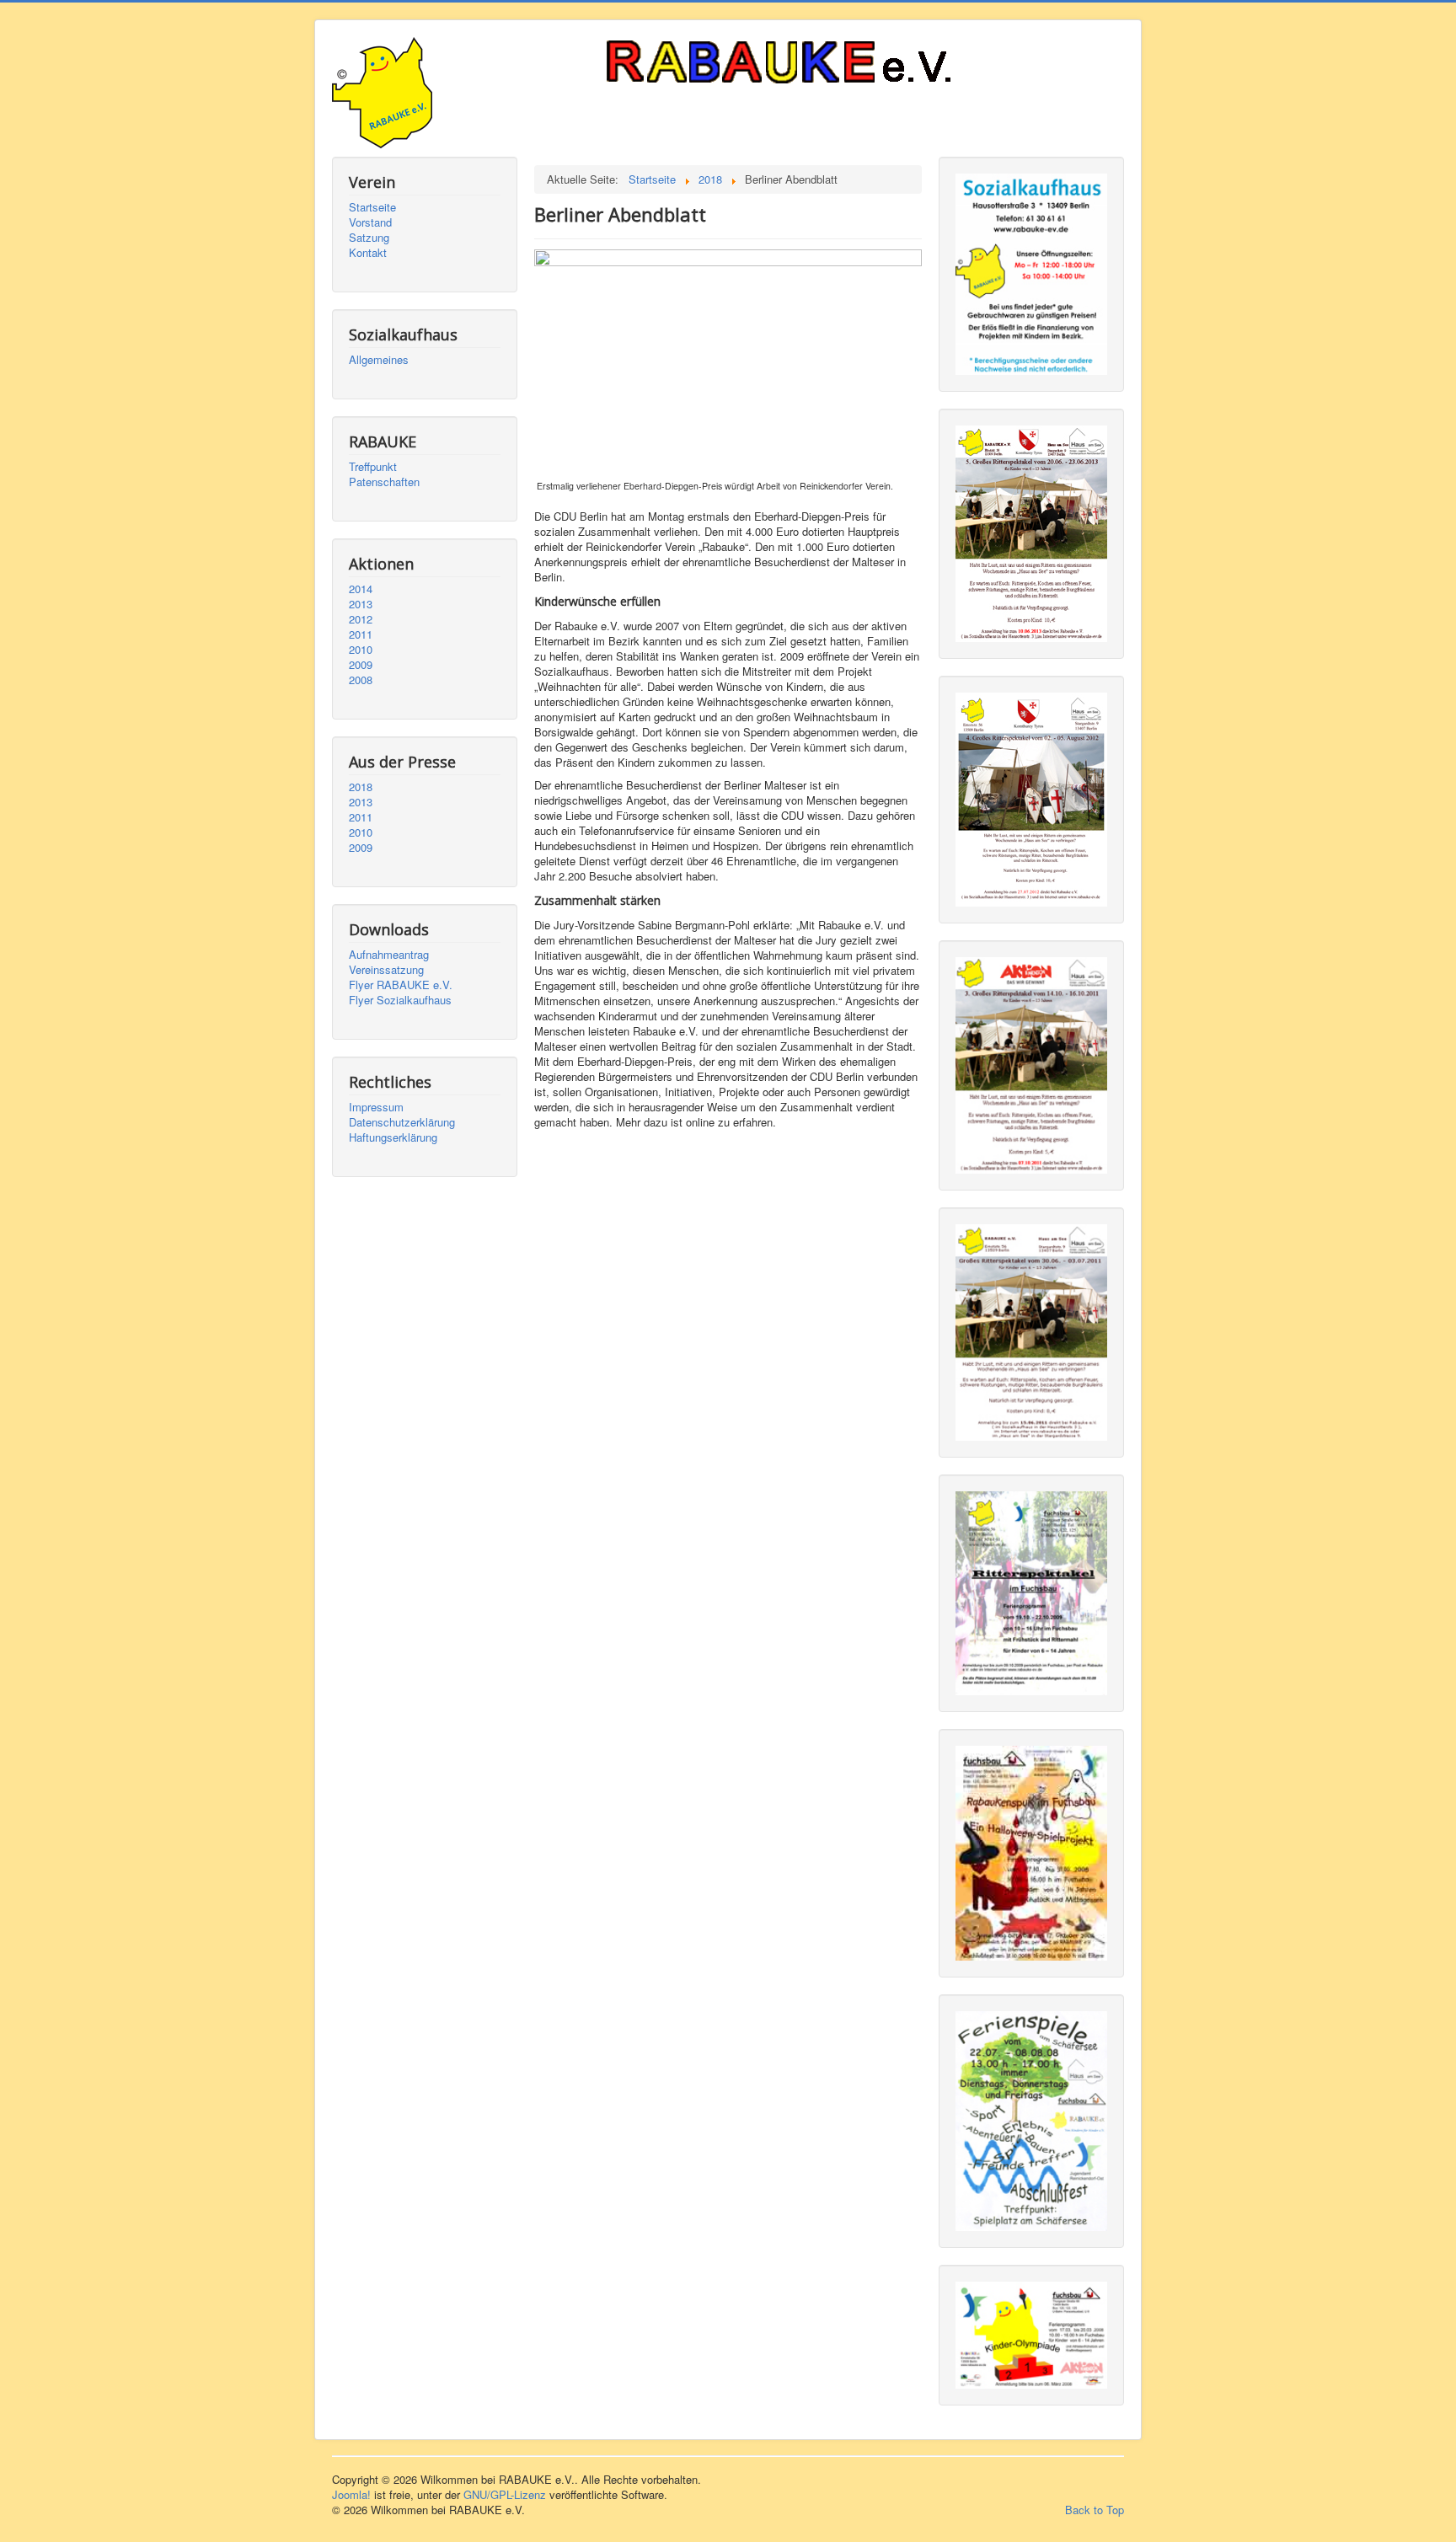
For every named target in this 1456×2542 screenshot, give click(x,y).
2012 (361, 619)
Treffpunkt (373, 467)
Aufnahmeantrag (389, 955)
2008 (361, 680)
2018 (361, 787)
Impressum (376, 1107)
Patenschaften (384, 482)
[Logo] (821, 64)
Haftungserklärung (393, 1137)
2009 (361, 665)
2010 (361, 650)
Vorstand (370, 222)
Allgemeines (379, 360)
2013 (361, 604)
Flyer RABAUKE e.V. (401, 985)
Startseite (372, 207)
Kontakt (368, 253)
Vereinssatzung (386, 970)
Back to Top (1095, 2510)
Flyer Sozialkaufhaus (400, 1000)
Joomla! (351, 2494)
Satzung (369, 238)
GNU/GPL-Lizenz (505, 2494)
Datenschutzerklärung (402, 1122)
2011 (361, 634)
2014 (361, 589)
